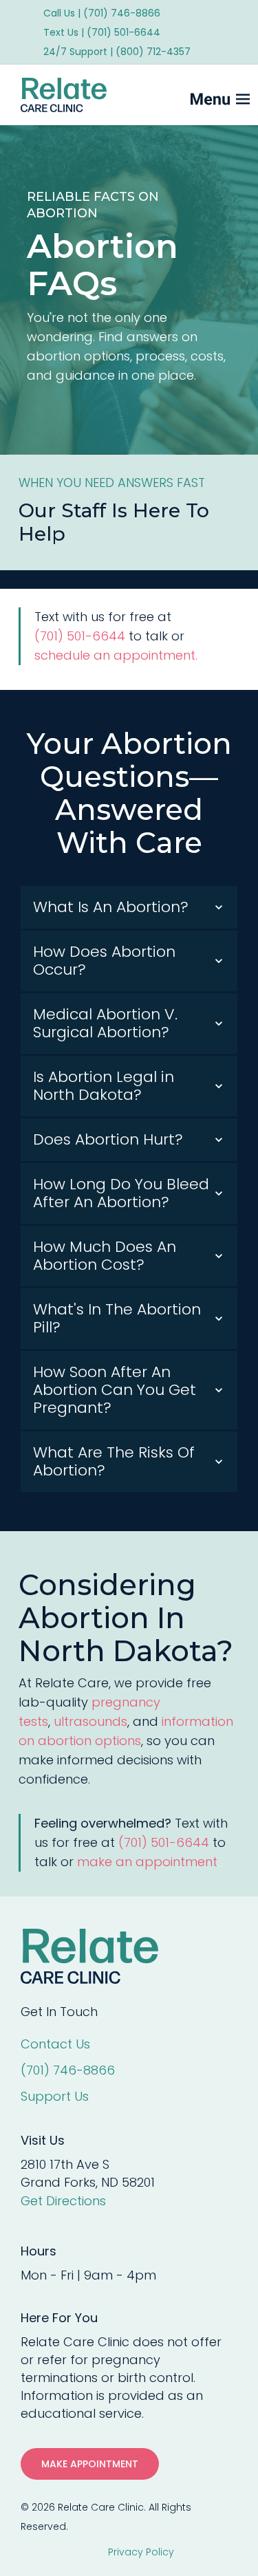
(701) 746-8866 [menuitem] (68, 2070)
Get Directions (63, 2201)
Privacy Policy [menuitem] (141, 2552)
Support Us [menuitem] (55, 2096)
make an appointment (147, 1862)
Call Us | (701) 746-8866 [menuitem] (102, 13)
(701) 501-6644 (80, 636)
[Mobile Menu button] (197, 95)
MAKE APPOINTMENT (90, 2464)
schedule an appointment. (116, 655)
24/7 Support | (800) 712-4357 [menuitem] (117, 52)
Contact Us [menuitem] (55, 2044)
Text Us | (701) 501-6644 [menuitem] (102, 32)
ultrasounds (90, 1721)
